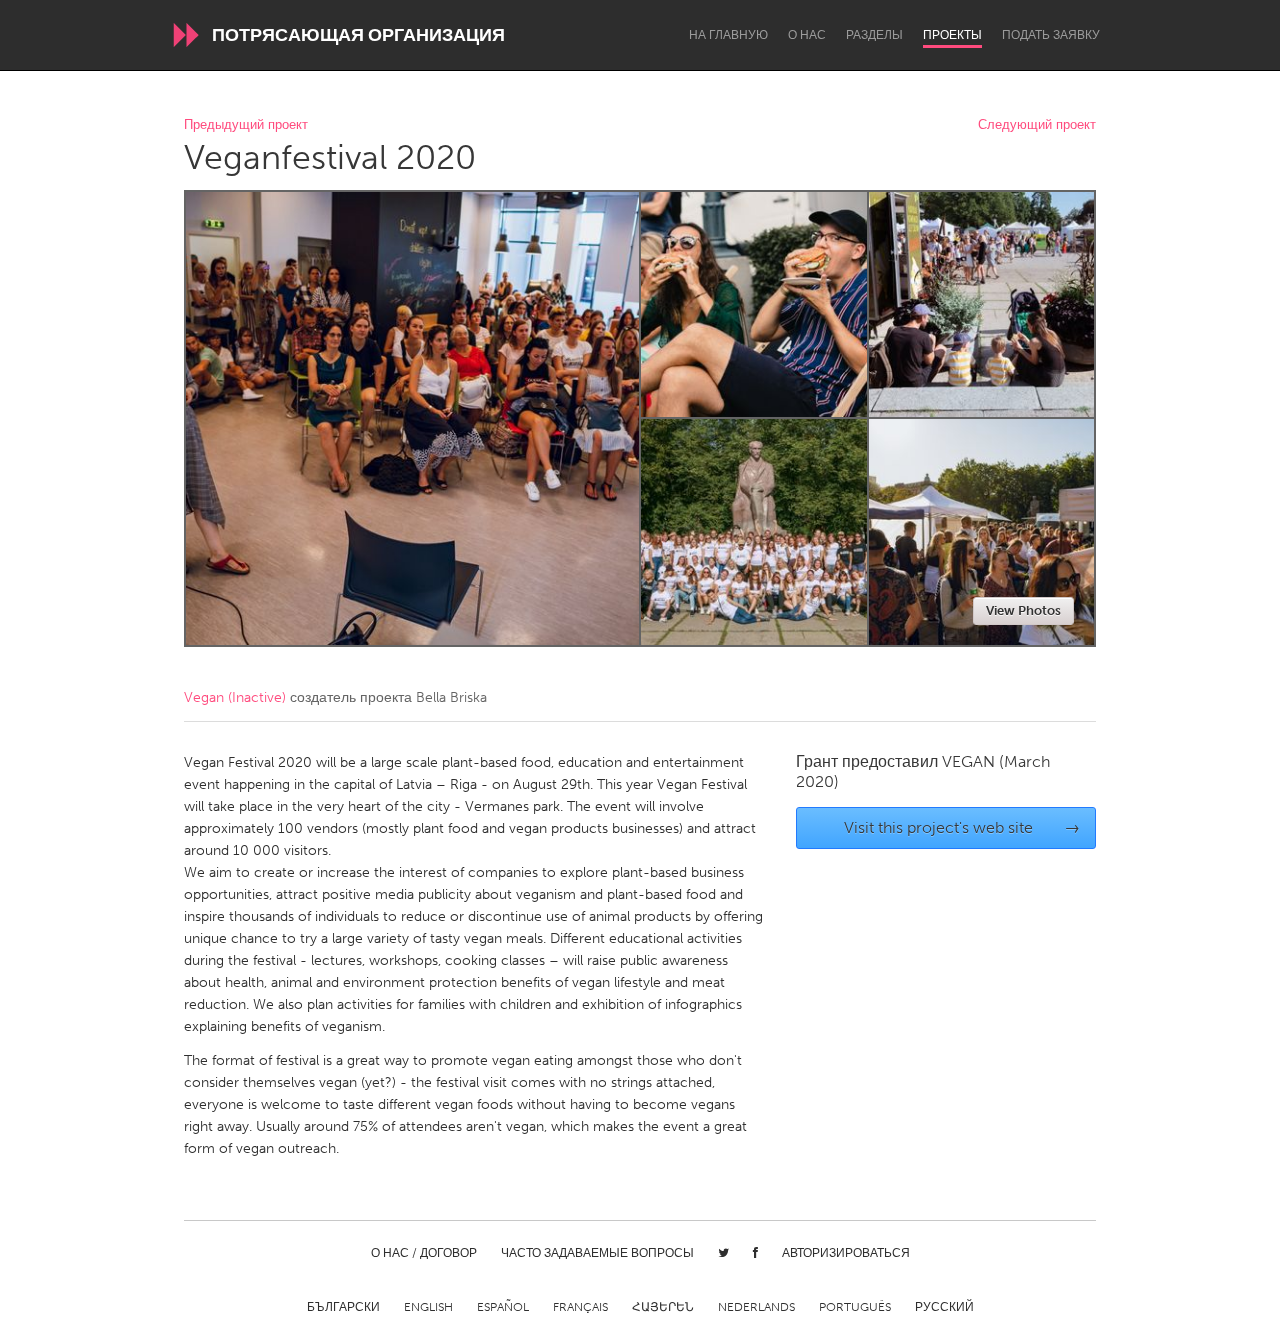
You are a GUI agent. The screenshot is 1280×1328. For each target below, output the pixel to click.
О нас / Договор (424, 1253)
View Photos (1023, 610)
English (428, 1307)
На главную (728, 35)
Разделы (874, 35)
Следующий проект (1037, 125)
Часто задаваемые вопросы (597, 1253)
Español (503, 1307)
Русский (944, 1307)
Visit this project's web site (962, 827)
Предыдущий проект (246, 125)
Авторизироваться (846, 1253)
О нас (807, 35)
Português (855, 1307)
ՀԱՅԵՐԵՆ (663, 1307)
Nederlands (756, 1307)
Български (343, 1307)
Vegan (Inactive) (235, 697)
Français (580, 1307)
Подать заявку (1051, 35)
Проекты (952, 35)
